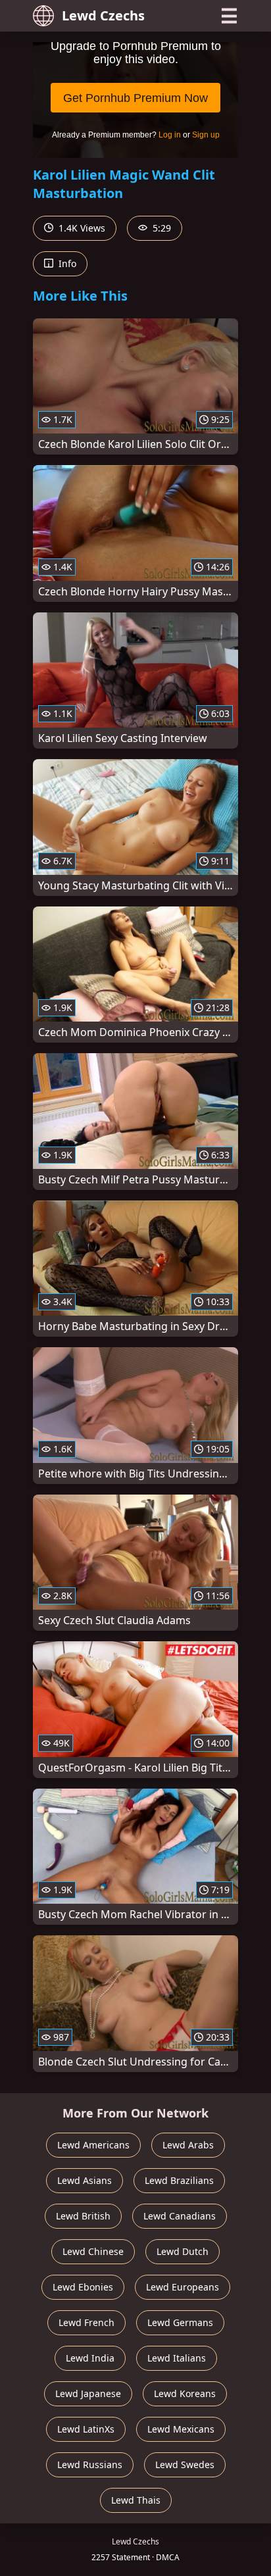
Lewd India (90, 2358)
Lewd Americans (93, 2145)
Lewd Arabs (188, 2145)
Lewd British (83, 2216)
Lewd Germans (180, 2322)
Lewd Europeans (183, 2287)
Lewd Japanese (88, 2393)
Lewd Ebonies (83, 2287)
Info (66, 263)
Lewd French (86, 2322)
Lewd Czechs (103, 15)
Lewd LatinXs (86, 2429)
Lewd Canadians (180, 2216)
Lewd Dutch (183, 2251)
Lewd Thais (136, 2500)
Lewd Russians (90, 2465)
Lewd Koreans (185, 2393)
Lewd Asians (85, 2180)
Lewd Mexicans (181, 2429)
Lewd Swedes (185, 2465)
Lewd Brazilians (179, 2180)
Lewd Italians (177, 2358)
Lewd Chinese (93, 2251)
